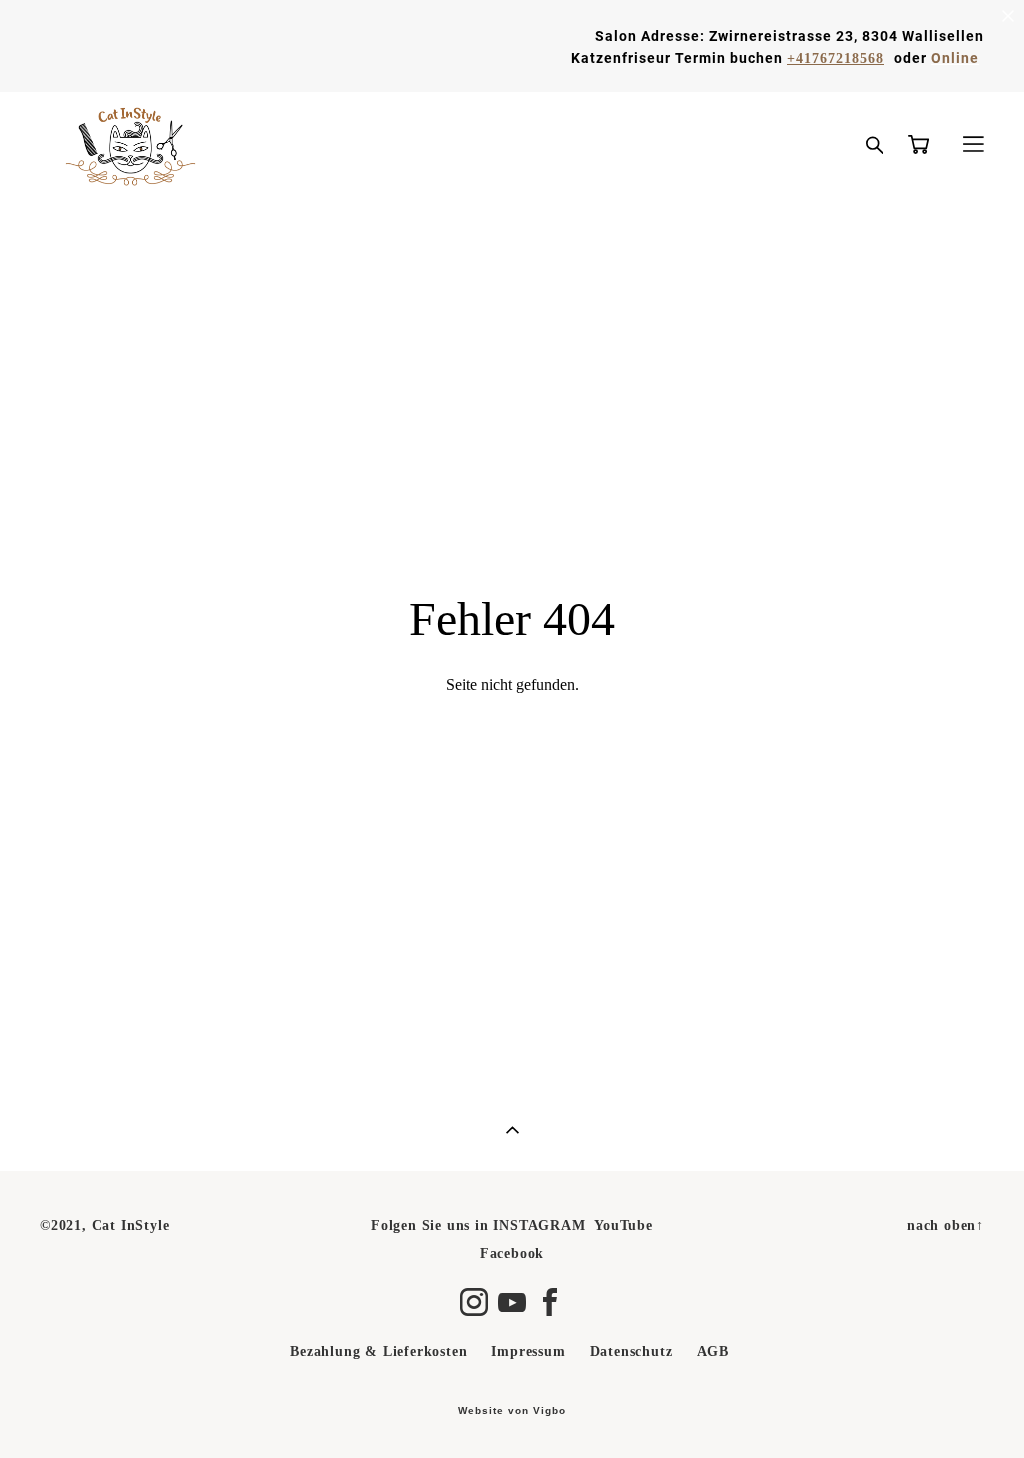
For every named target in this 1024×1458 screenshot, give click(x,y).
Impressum (528, 1351)
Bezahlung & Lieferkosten (378, 1351)
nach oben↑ (945, 1225)
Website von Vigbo (512, 1411)
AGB (713, 1351)
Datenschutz (631, 1351)
